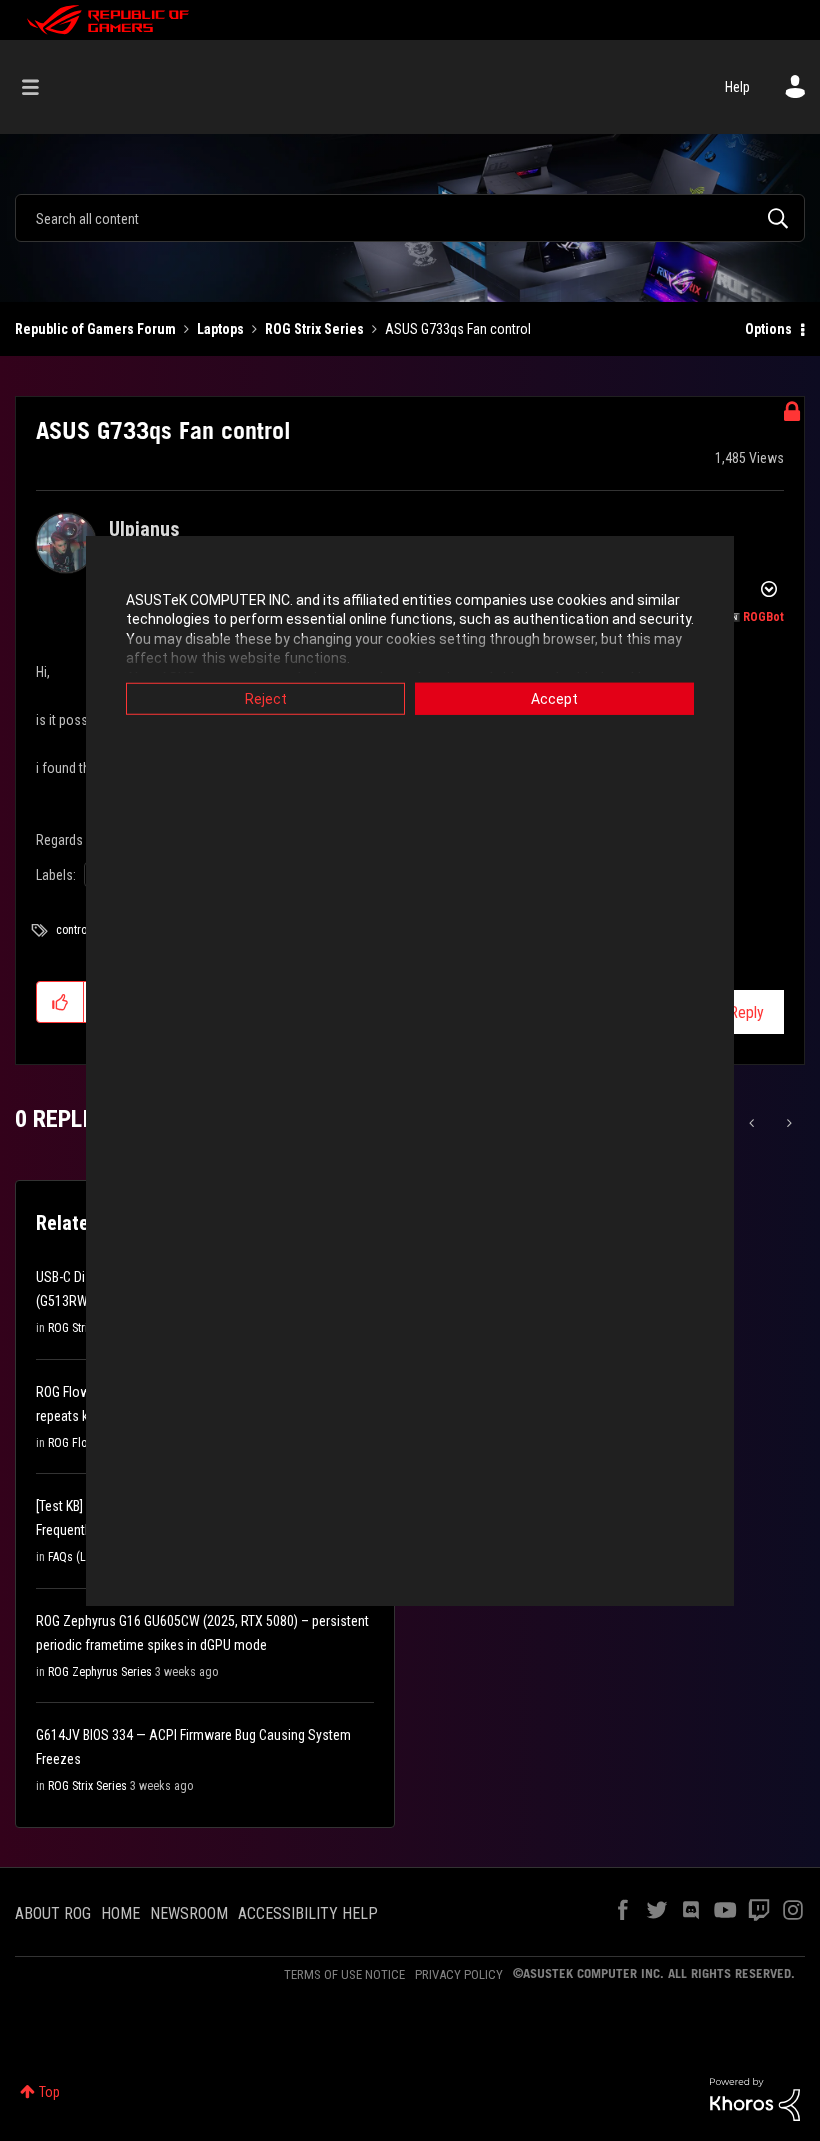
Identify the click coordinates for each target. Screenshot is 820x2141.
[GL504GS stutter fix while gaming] (787, 1123)
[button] (60, 1002)
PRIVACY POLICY (459, 1974)
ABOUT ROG (53, 1913)
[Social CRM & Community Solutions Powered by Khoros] (755, 2098)
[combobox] (410, 218)
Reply (746, 1012)
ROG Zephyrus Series (100, 1672)
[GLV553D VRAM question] (753, 1123)
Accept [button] (554, 698)
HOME (120, 1913)
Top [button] (49, 2092)
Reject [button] (266, 698)
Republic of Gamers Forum (95, 329)
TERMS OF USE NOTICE (344, 1974)
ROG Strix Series (314, 329)
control (73, 930)
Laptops (220, 329)
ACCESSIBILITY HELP (308, 1913)
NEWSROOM (189, 1913)
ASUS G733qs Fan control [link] (458, 329)
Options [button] (768, 329)
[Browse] (40, 87)
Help (737, 87)
